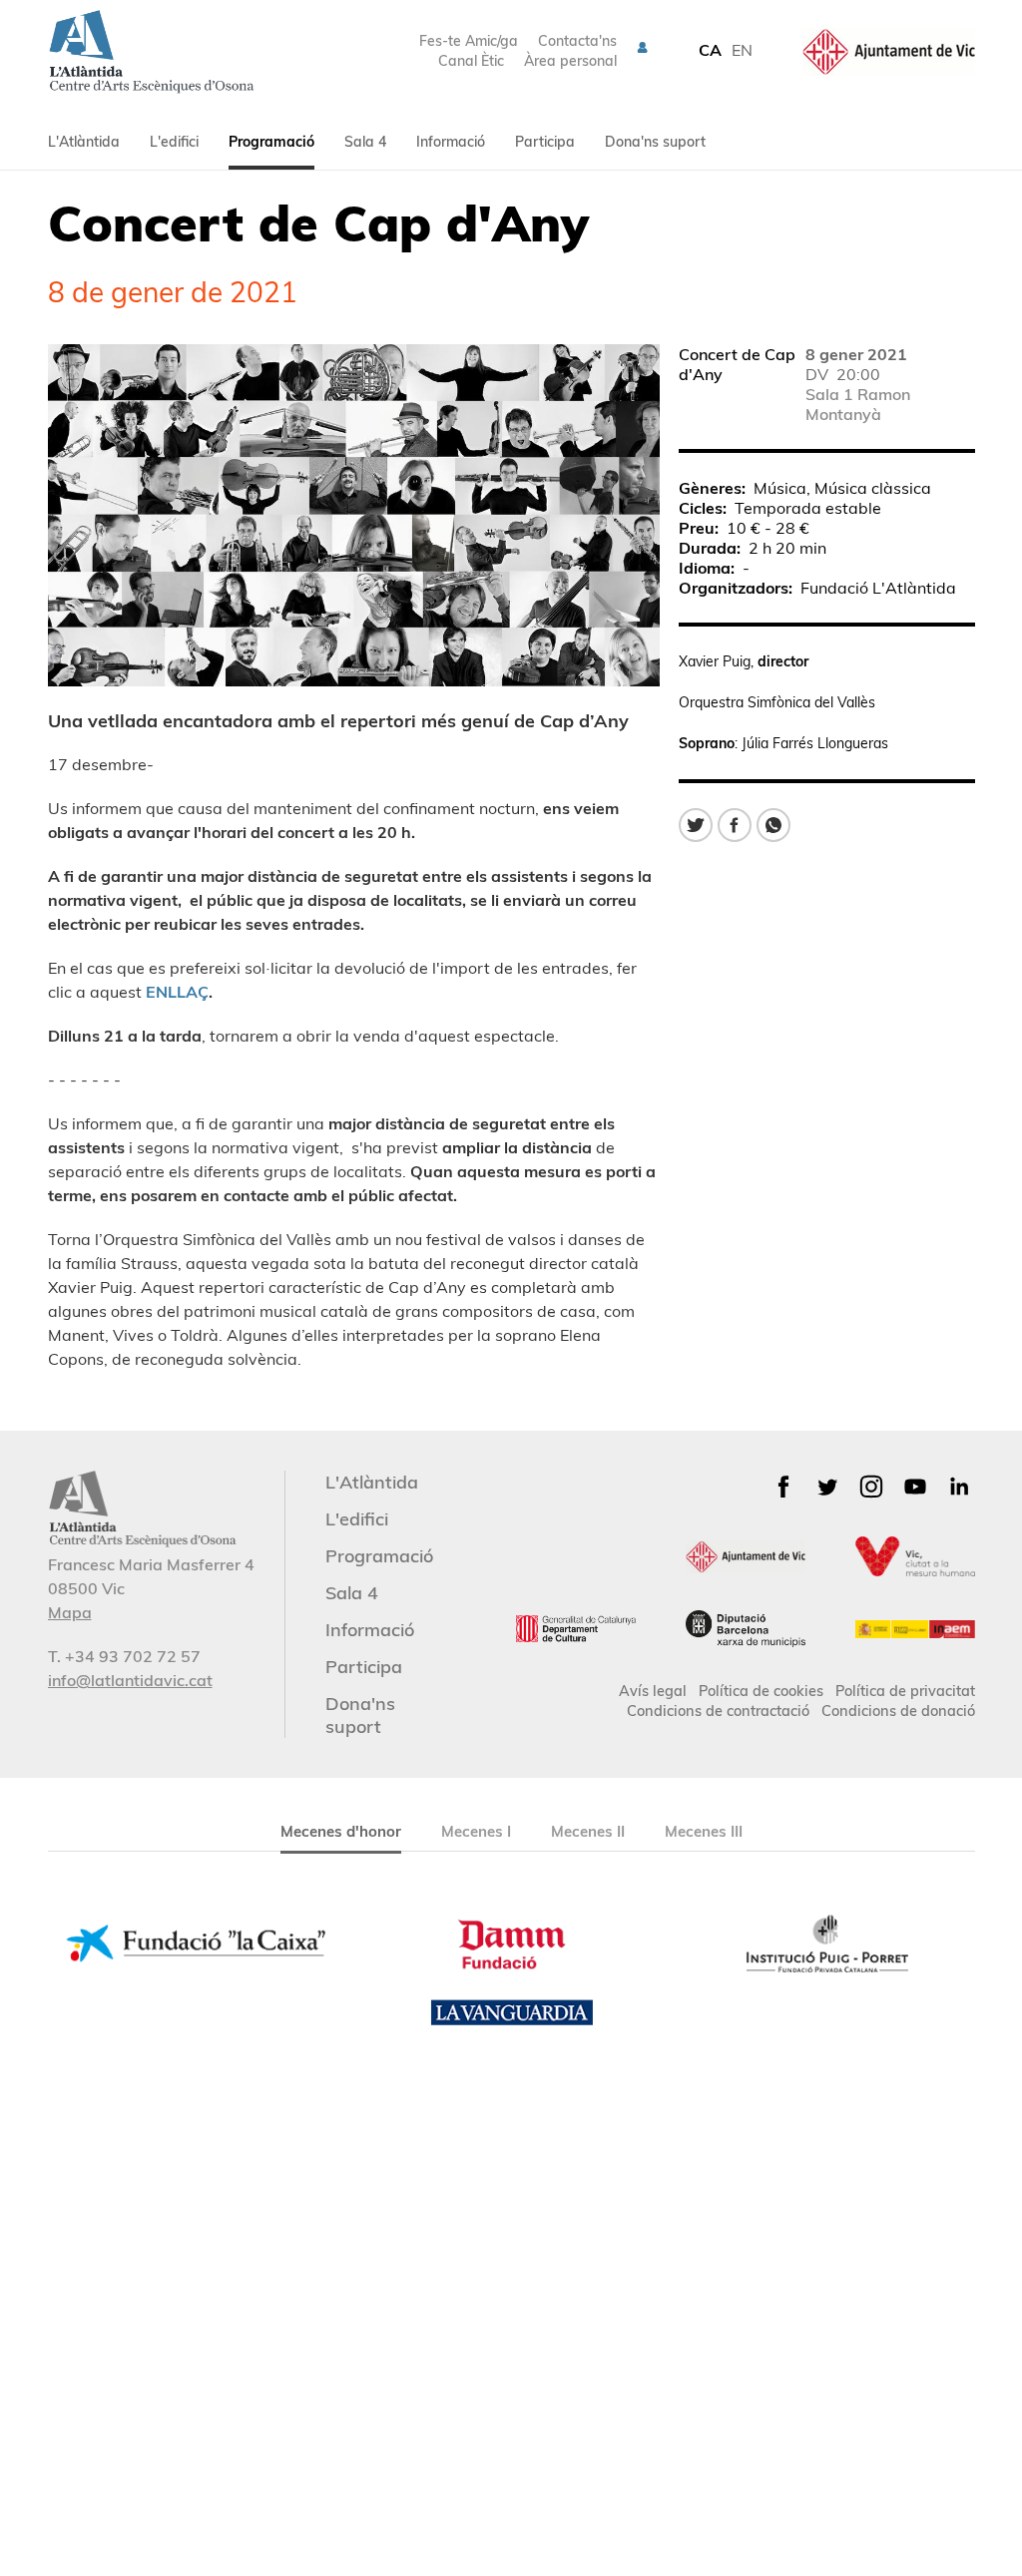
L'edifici (174, 142)
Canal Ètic (471, 61)
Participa (545, 142)
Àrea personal (570, 61)
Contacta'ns (577, 41)
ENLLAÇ (177, 992)
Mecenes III (704, 1831)
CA (710, 50)
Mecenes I (476, 1831)
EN (742, 50)
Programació (271, 142)
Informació (451, 142)
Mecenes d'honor (341, 1831)
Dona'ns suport (655, 142)
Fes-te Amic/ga (469, 41)
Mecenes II (588, 1831)
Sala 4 (365, 142)
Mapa (70, 1612)
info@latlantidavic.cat (130, 1680)
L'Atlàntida (84, 142)
